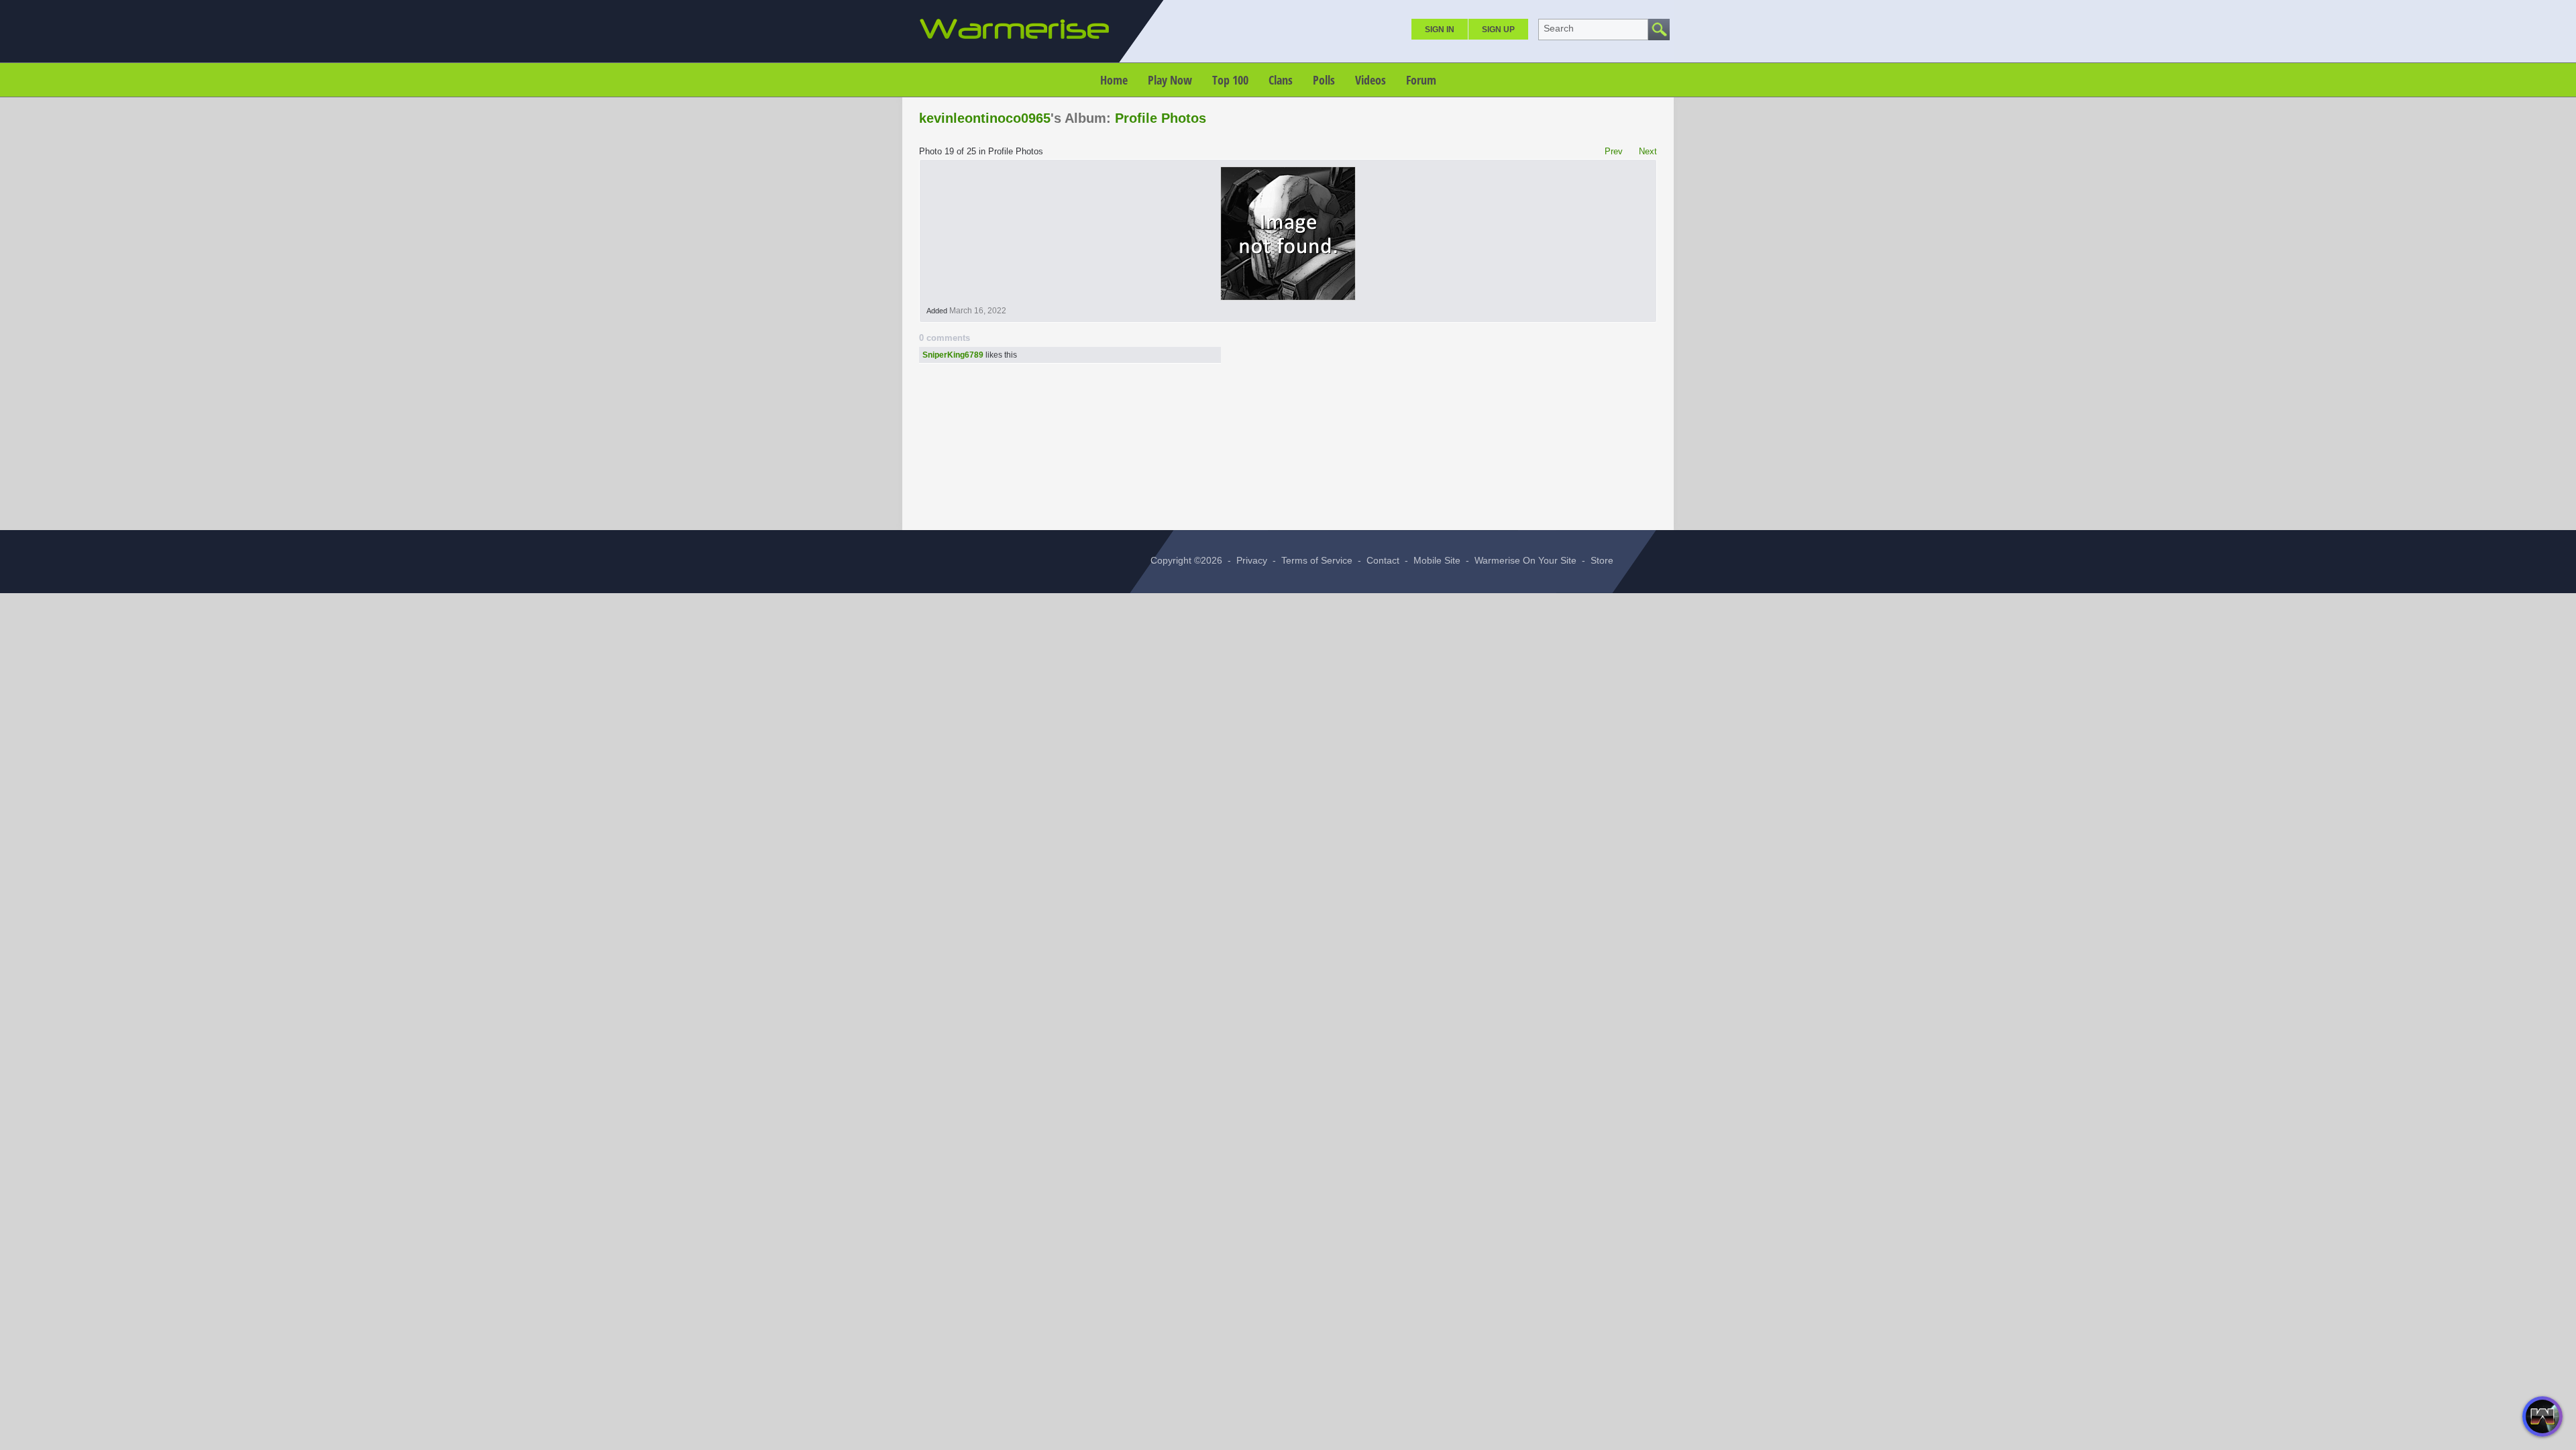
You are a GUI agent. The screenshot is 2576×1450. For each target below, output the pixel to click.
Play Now (1170, 80)
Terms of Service (1317, 560)
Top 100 (1230, 80)
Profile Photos (1161, 118)
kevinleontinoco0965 (985, 118)
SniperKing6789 (953, 355)
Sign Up (1498, 30)
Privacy (1252, 560)
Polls (1324, 80)
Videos (1371, 80)
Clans (1281, 80)
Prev (1614, 151)
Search (1559, 28)
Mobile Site (1437, 560)
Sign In (1440, 30)
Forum (1421, 80)
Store (1602, 560)
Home (1114, 80)
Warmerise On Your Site (1525, 560)
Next (1648, 151)
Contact (1383, 560)
